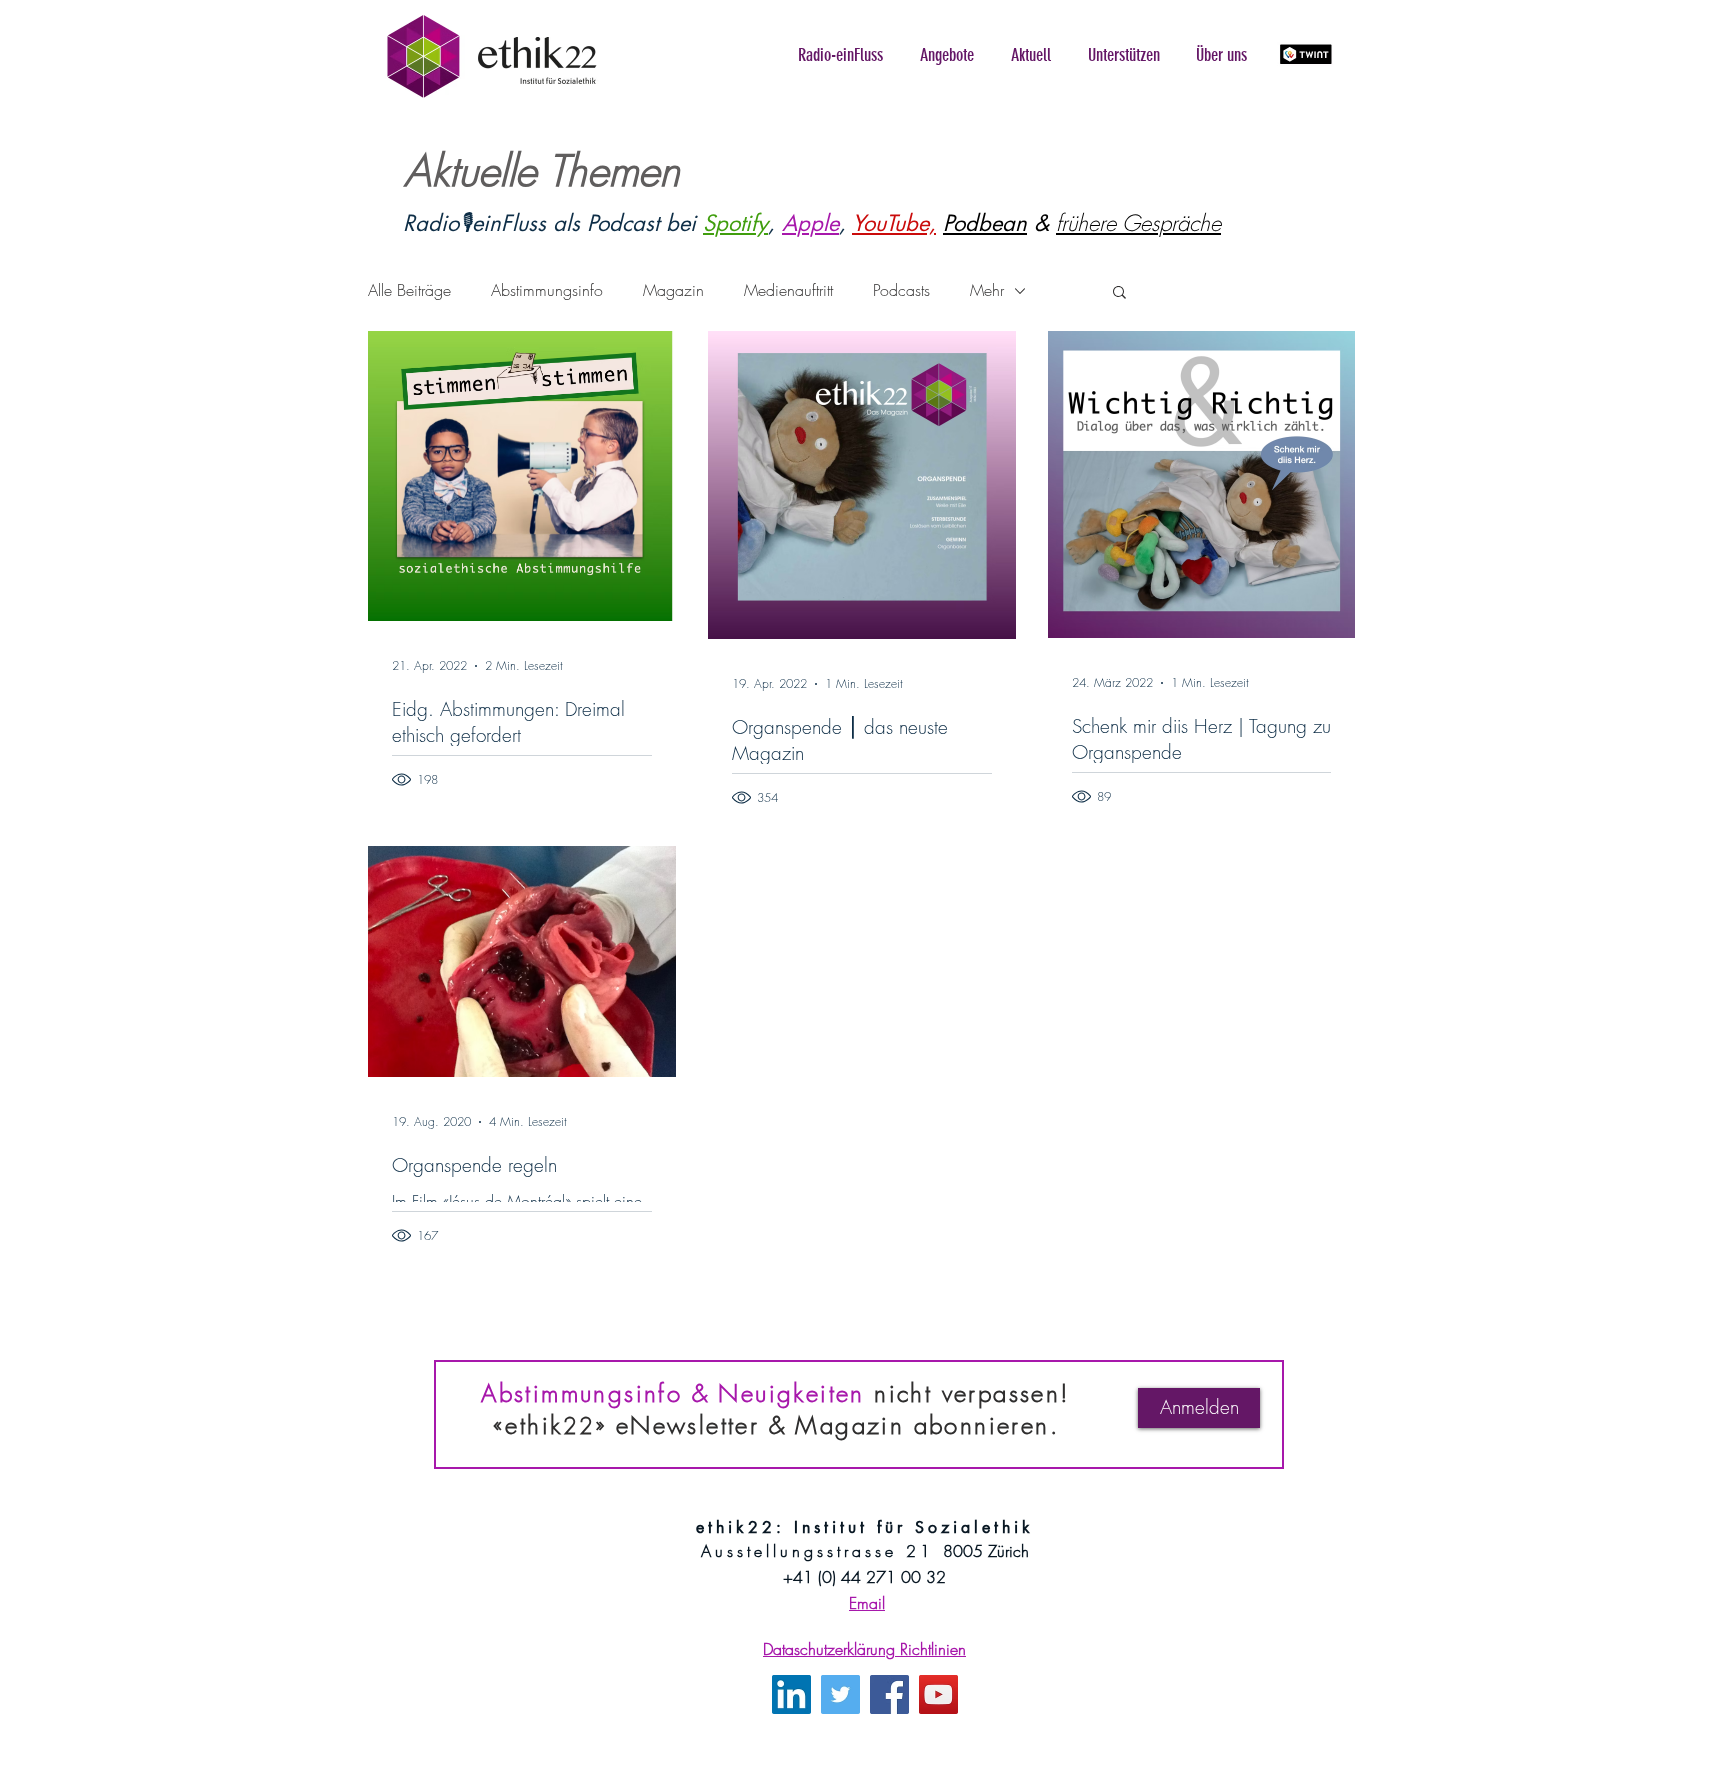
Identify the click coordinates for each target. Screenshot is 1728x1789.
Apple (810, 223)
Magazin (673, 290)
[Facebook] (889, 1694)
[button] (840, 55)
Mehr (987, 290)
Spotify (735, 223)
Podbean (985, 223)
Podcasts (901, 290)
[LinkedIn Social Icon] (791, 1694)
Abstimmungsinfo (547, 290)
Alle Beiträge (409, 290)
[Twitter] (840, 1694)
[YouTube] (938, 1694)
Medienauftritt (788, 290)
